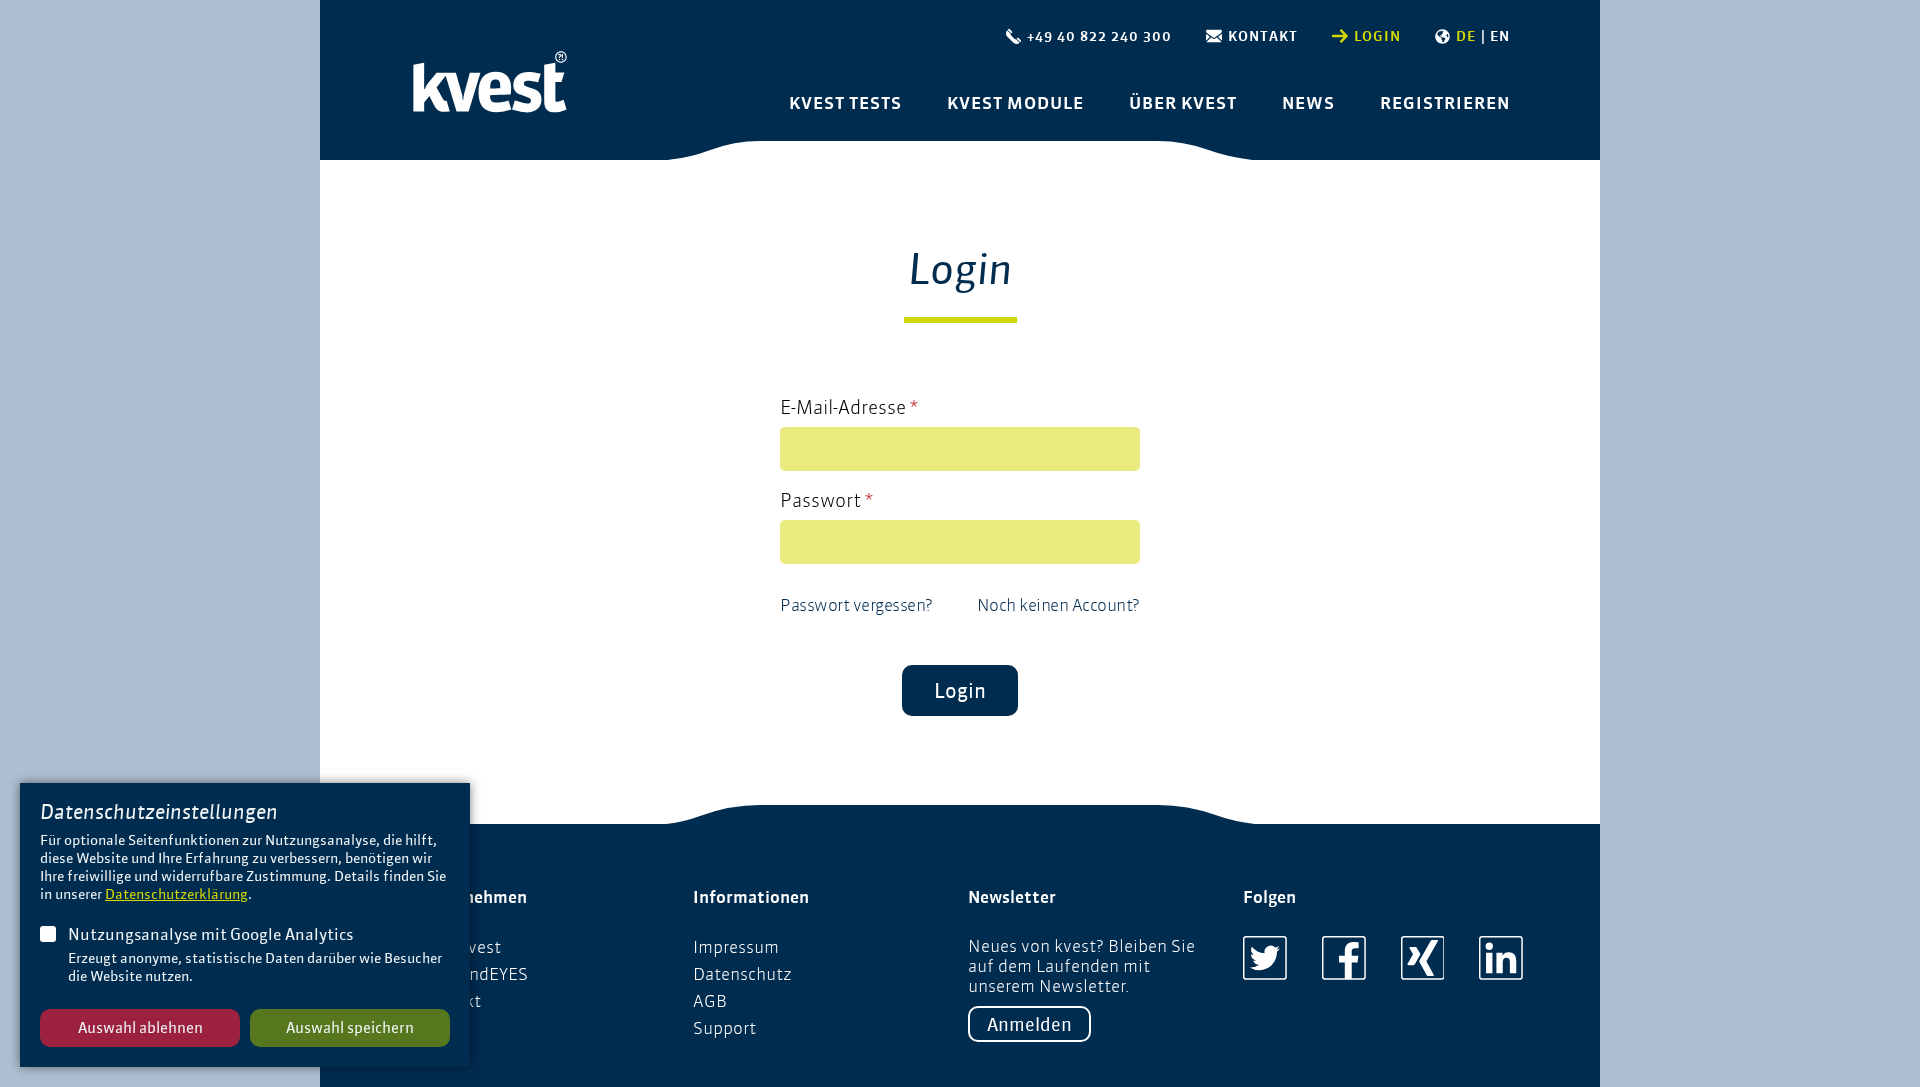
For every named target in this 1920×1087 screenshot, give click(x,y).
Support (724, 1028)
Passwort (826, 500)
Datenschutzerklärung (176, 894)
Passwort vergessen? (856, 605)
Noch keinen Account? (1058, 605)
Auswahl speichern (350, 1027)
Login (1377, 36)
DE (1466, 36)
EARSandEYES (473, 974)
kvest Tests (845, 103)
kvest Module (1015, 103)
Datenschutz (742, 974)
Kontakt (1263, 36)
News (1308, 103)
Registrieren (1445, 103)
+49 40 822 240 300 (1099, 36)
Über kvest (1183, 103)
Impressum (736, 947)
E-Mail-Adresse (849, 407)
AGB (710, 1001)
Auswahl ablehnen (140, 1027)
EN (1500, 36)
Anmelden (1029, 1024)
